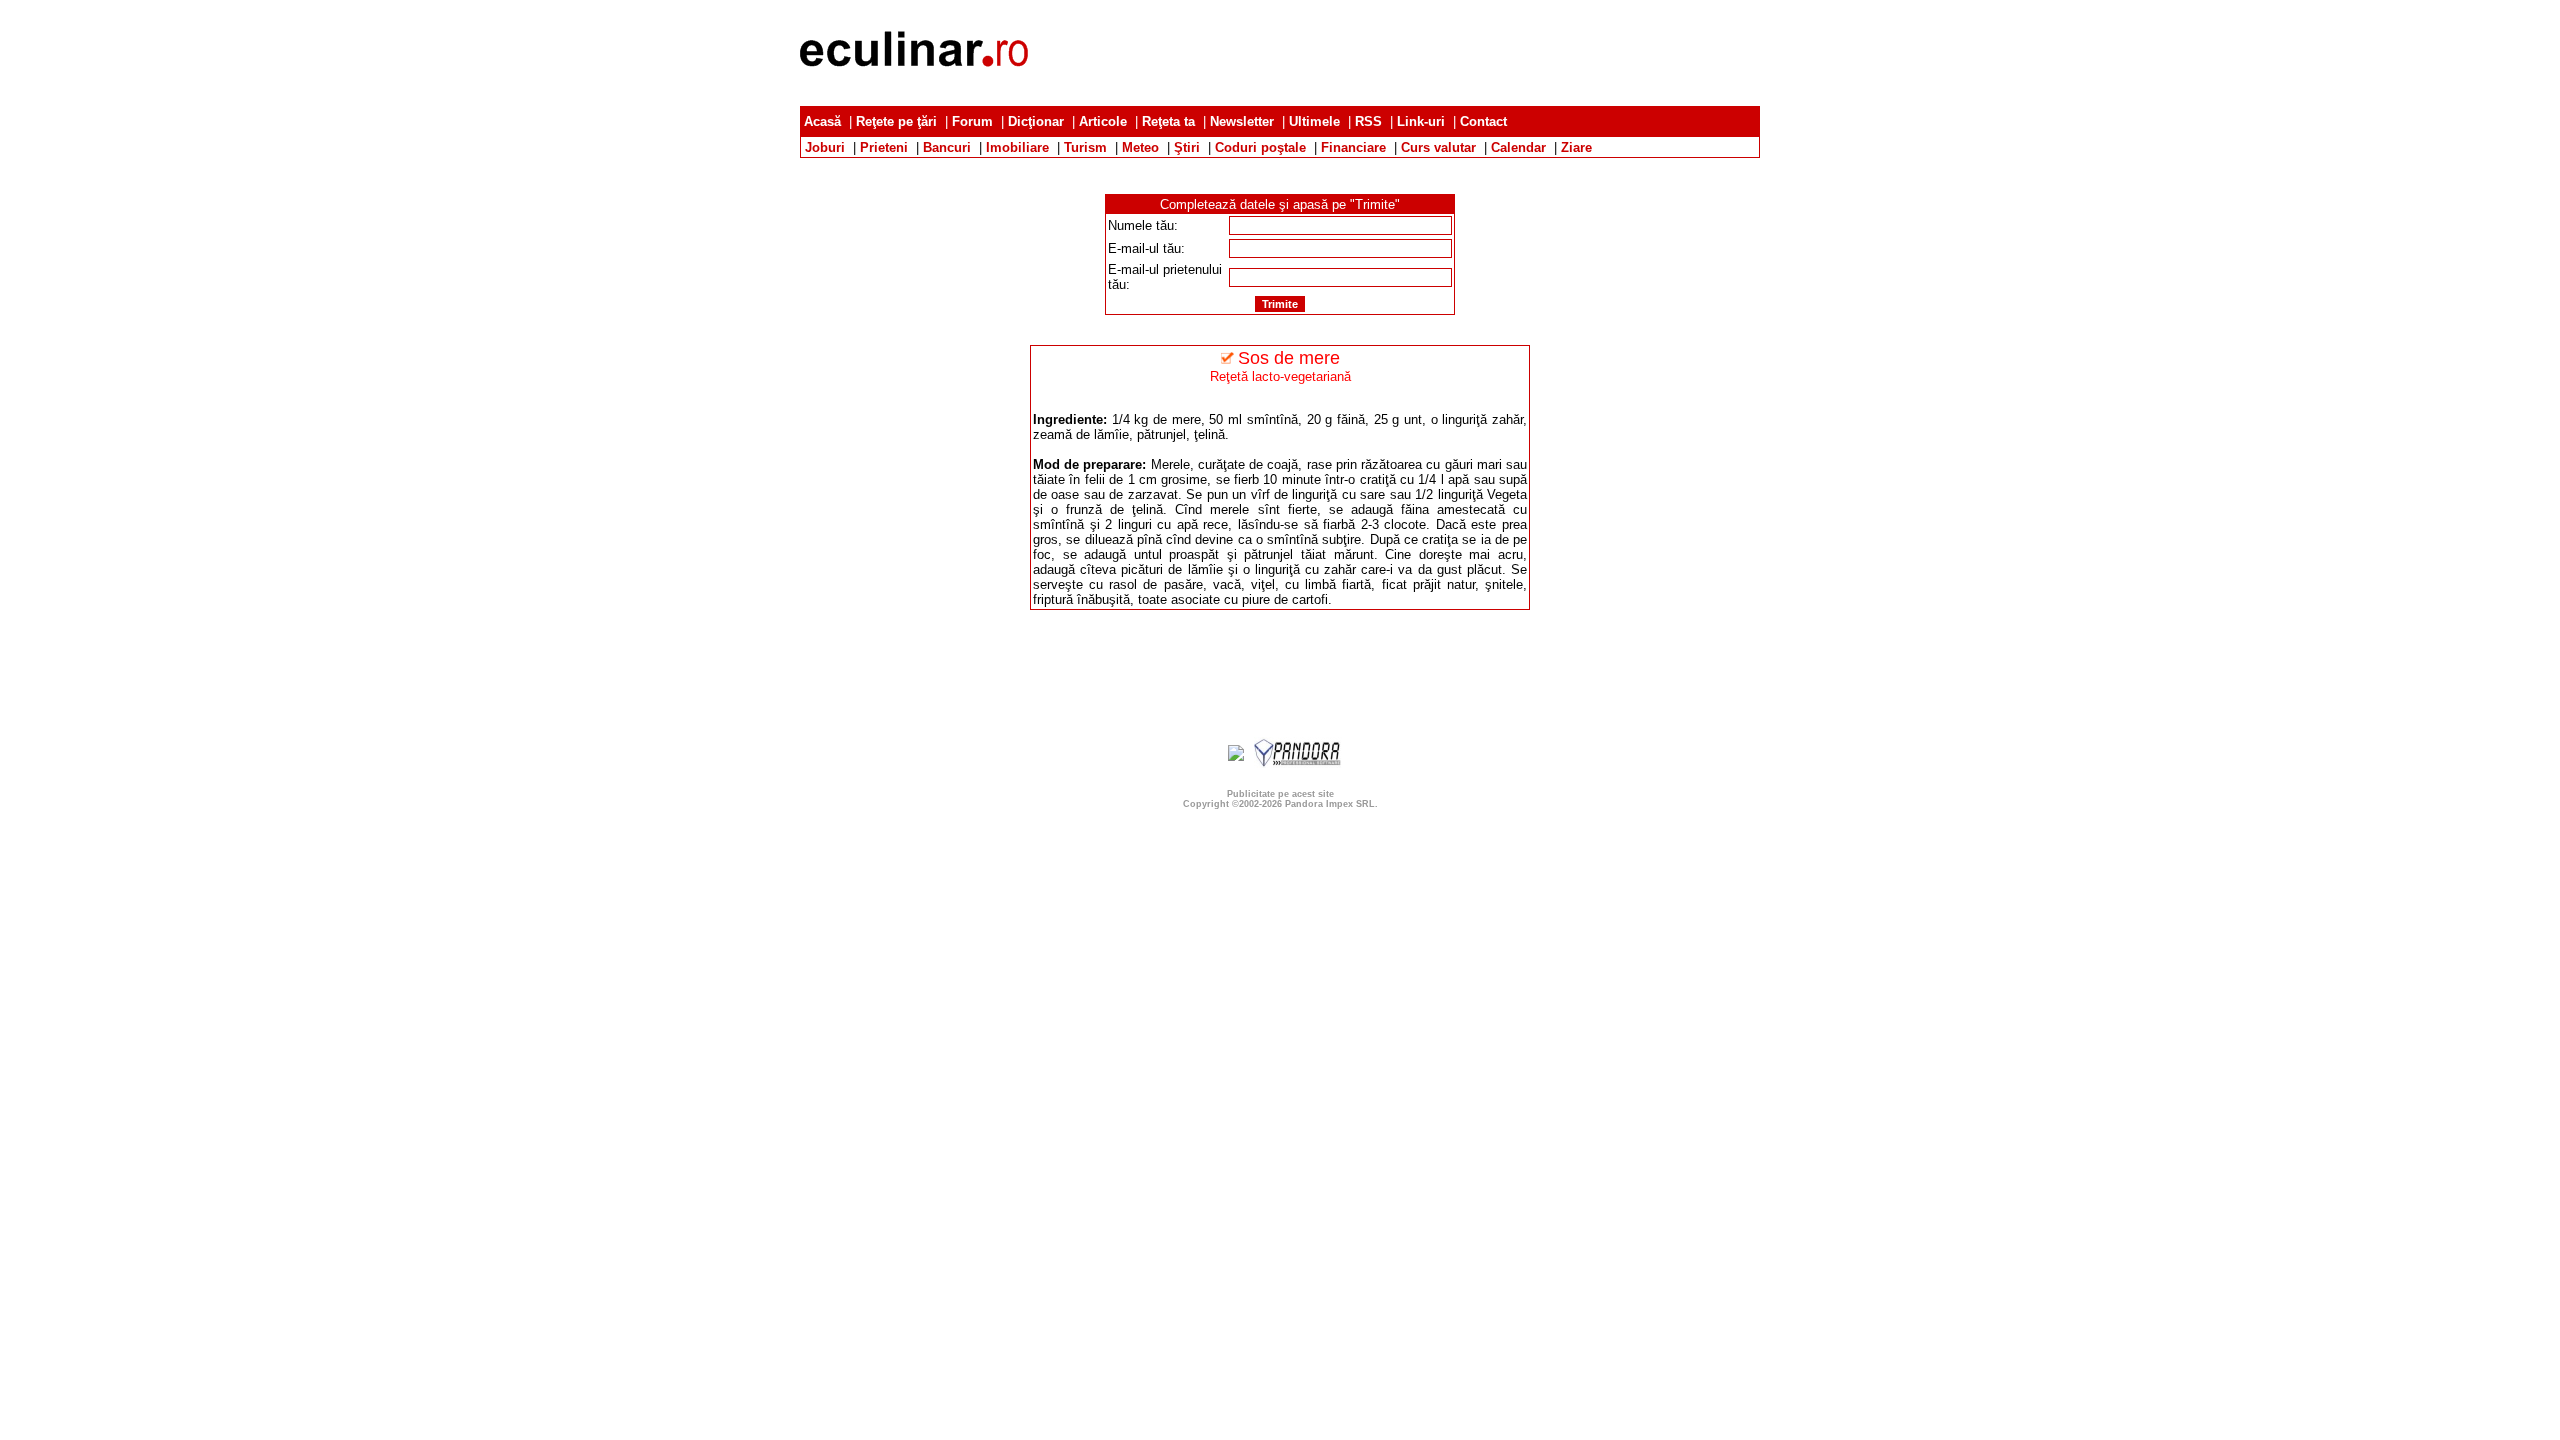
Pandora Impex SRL (1330, 804)
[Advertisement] (1396, 53)
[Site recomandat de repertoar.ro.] (1236, 756)
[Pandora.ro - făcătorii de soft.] (1298, 763)
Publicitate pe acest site (1280, 794)
